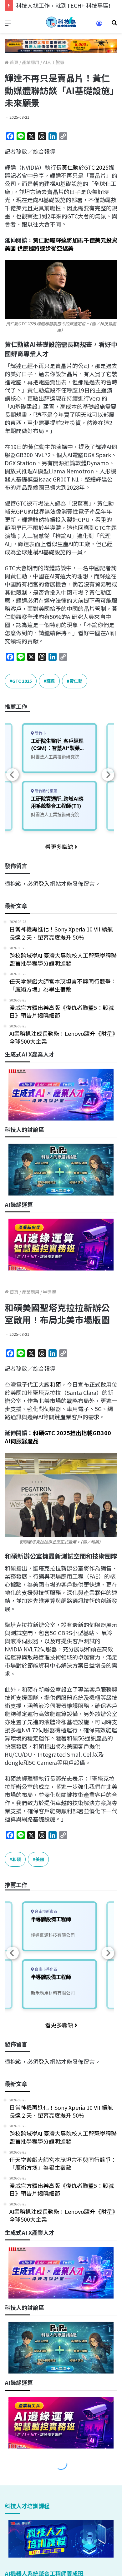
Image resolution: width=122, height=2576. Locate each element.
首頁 (14, 62)
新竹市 (40, 733)
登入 (44, 883)
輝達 (51, 681)
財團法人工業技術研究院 (55, 757)
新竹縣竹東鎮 (46, 791)
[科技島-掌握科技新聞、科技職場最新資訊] (61, 22)
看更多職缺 (60, 846)
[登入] (99, 25)
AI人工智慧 (54, 62)
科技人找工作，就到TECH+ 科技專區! (63, 5)
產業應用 (31, 62)
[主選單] (8, 25)
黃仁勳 (70, 167)
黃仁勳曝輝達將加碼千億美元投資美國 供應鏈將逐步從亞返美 (61, 244)
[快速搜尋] (114, 25)
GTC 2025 (96, 167)
